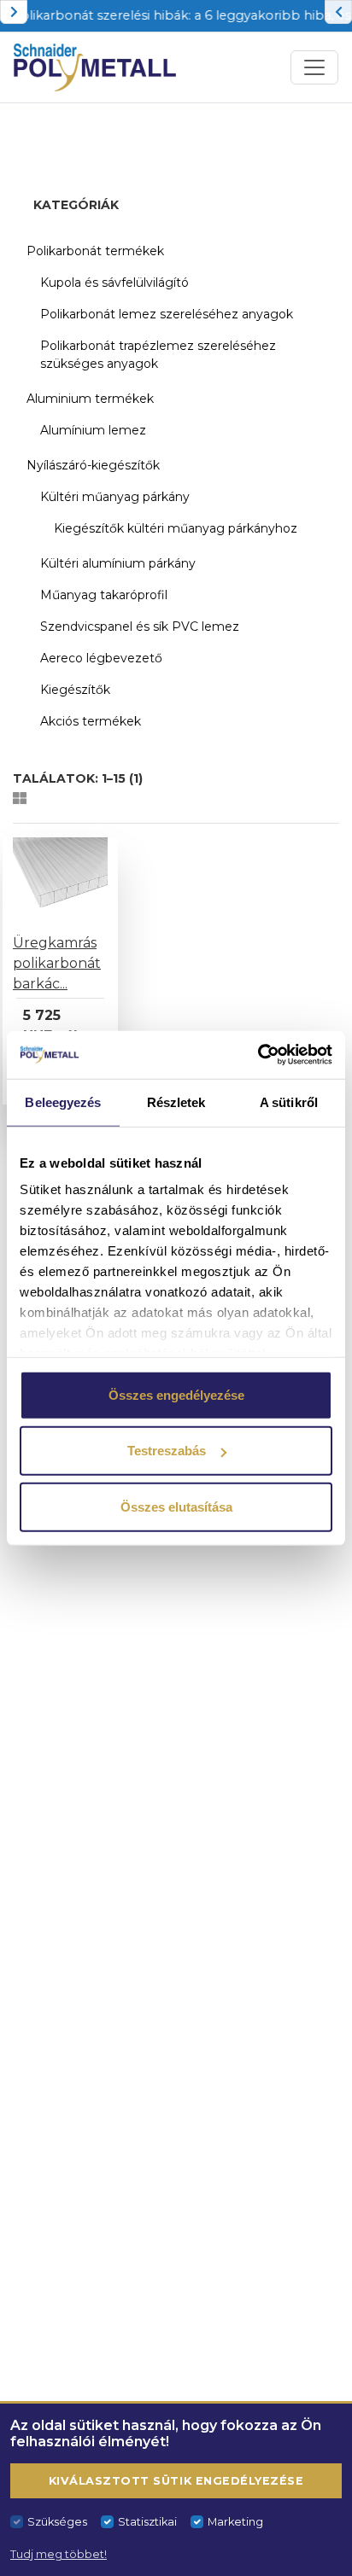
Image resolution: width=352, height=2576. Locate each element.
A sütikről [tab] (289, 1102)
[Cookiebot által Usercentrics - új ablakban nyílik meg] (258, 1055)
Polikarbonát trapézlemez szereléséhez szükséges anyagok (158, 355)
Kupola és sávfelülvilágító (114, 283)
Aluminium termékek (90, 399)
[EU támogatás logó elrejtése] (14, 12)
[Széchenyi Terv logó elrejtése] (338, 12)
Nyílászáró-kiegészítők (93, 465)
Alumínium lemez (93, 430)
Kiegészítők (75, 690)
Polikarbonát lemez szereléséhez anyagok (167, 314)
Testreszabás (167, 1451)
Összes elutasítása (176, 1506)
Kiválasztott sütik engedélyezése (176, 2481)
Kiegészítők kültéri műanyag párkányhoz (176, 528)
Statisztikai (147, 2522)
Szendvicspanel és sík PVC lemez (140, 627)
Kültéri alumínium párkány (118, 563)
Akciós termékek (91, 721)
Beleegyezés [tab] (63, 1102)
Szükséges (57, 2522)
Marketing (235, 2522)
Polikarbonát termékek (95, 251)
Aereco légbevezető (101, 658)
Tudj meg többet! (59, 2554)
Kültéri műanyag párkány (115, 497)
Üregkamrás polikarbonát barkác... (57, 963)
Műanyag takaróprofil (104, 595)
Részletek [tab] (176, 1102)
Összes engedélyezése (176, 1394)
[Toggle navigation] (314, 67)
